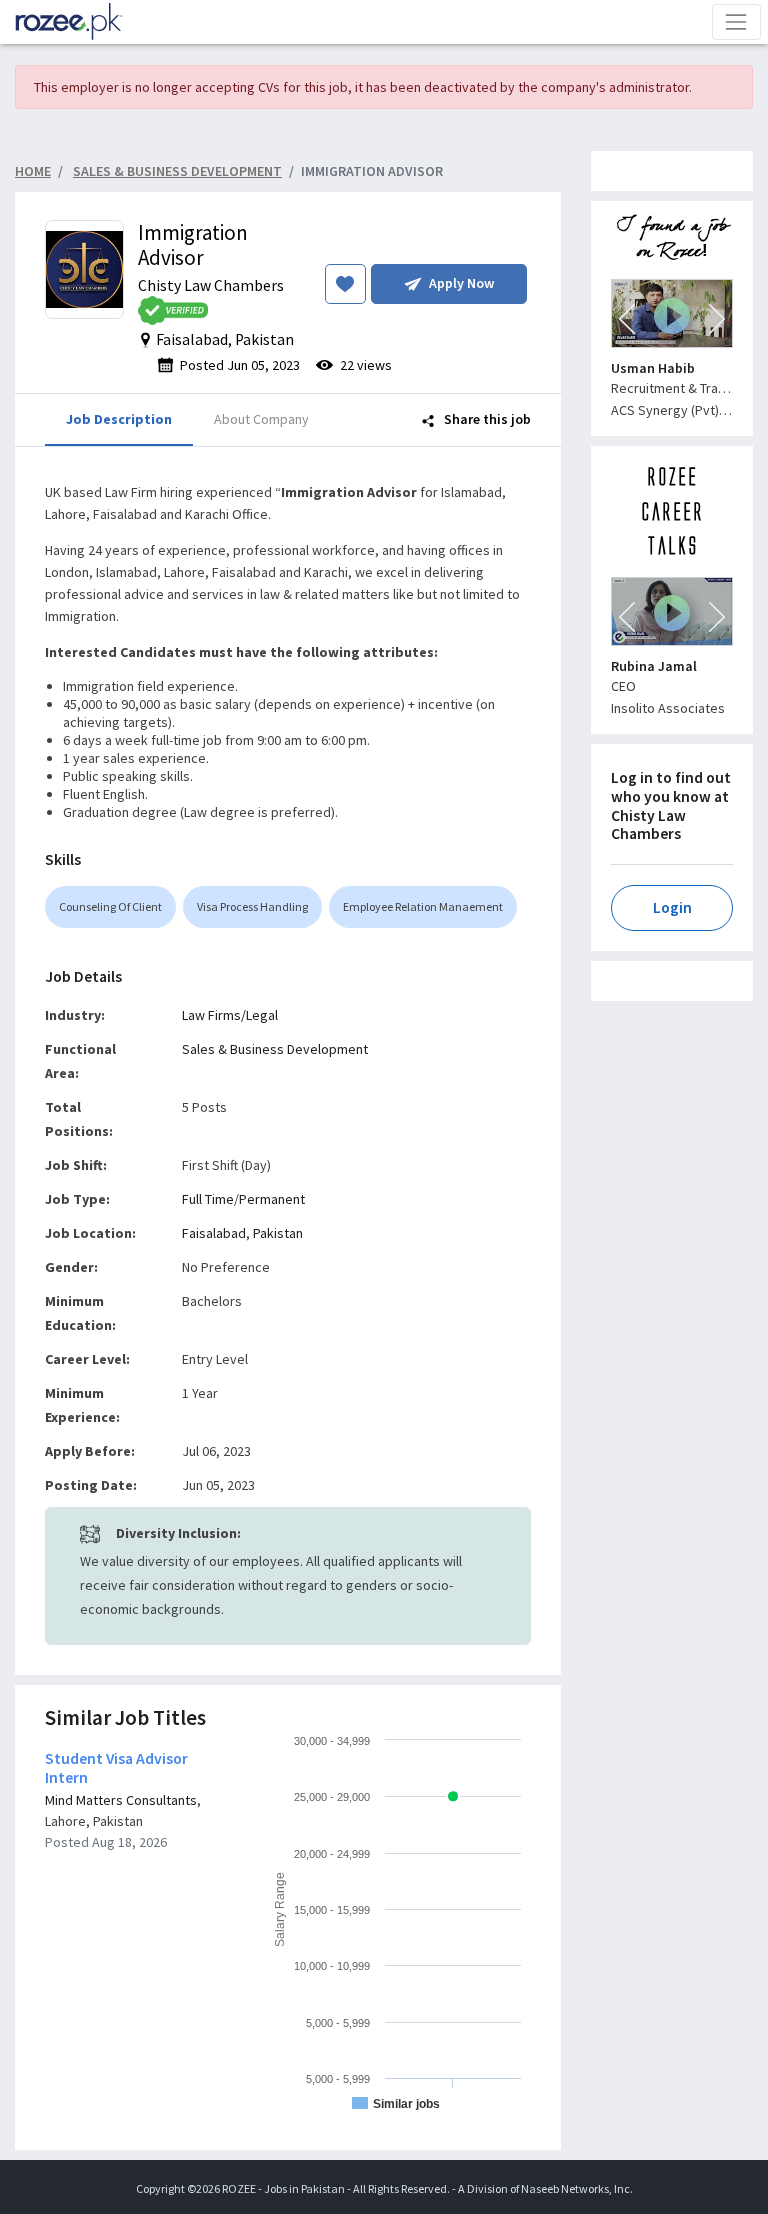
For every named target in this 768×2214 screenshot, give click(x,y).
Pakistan (278, 1233)
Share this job (486, 419)
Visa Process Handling (252, 906)
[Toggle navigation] (736, 21)
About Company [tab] (261, 419)
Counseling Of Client (110, 906)
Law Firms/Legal (230, 1015)
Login (672, 907)
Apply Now (461, 283)
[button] (627, 319)
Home (33, 171)
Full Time (208, 1199)
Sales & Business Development (275, 1049)
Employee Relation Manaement (423, 906)
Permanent (272, 1199)
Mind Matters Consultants (121, 1800)
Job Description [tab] (119, 419)
